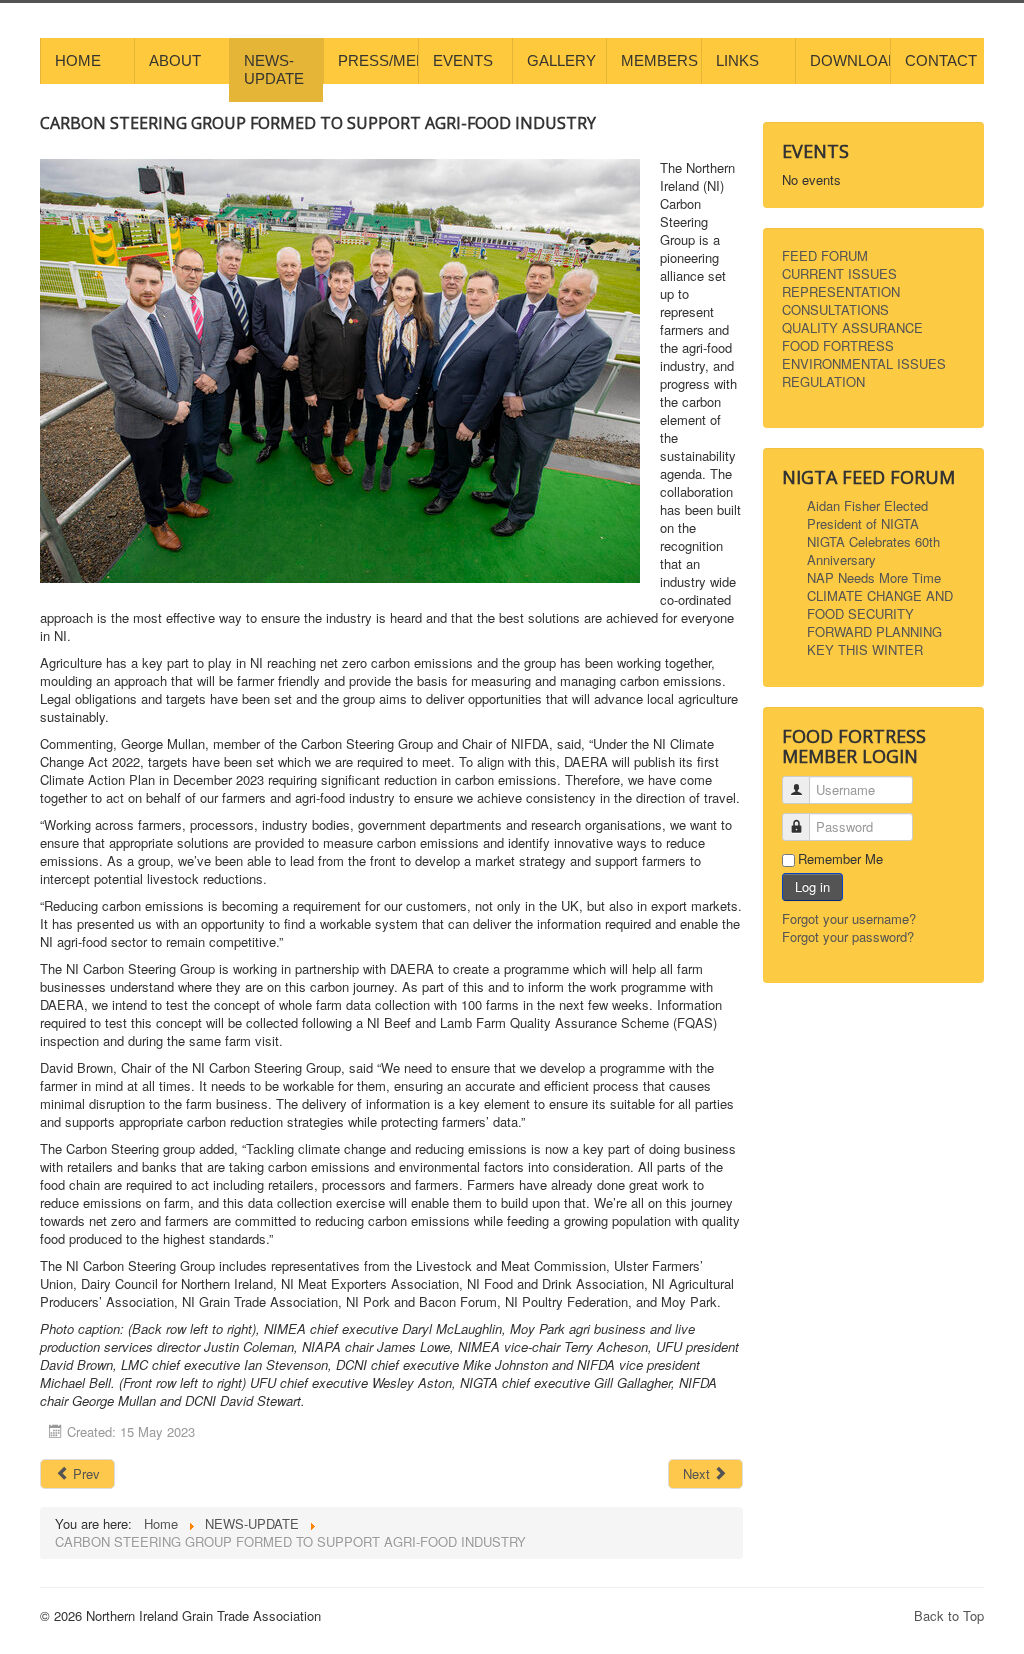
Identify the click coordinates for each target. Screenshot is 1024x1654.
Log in (812, 886)
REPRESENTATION (841, 292)
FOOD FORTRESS (838, 346)
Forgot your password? (848, 936)
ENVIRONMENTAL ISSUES (864, 364)
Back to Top (949, 1615)
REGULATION (823, 382)
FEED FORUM (825, 256)
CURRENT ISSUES (839, 274)
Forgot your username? (849, 918)
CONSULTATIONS (835, 310)
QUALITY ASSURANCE (852, 328)
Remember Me (840, 859)
